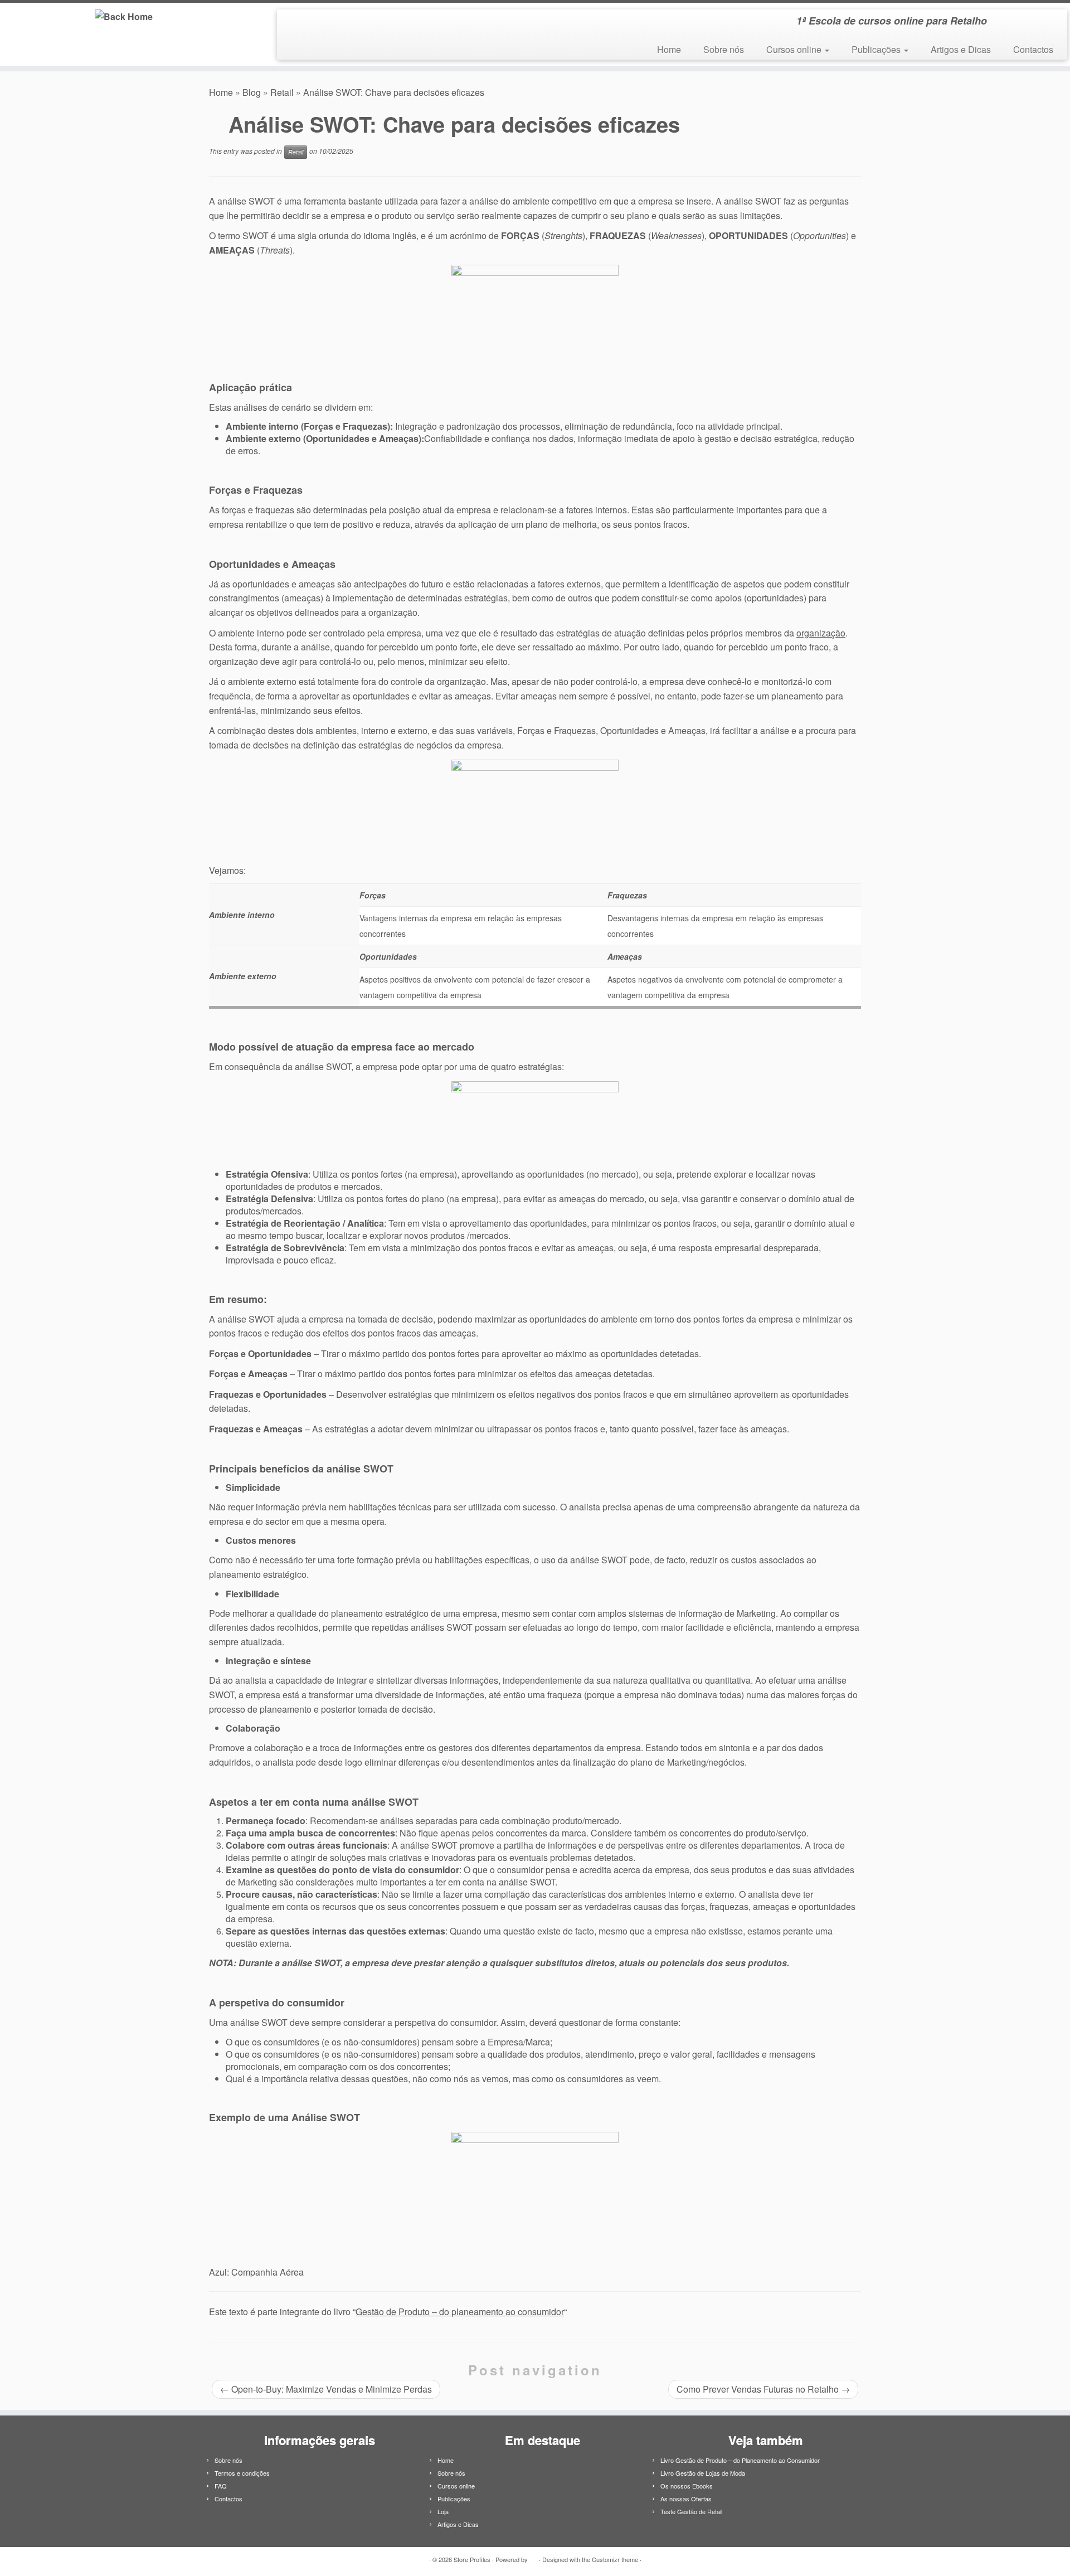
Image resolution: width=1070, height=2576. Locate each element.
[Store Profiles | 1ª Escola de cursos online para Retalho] (123, 16)
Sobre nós (724, 49)
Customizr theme (615, 2559)
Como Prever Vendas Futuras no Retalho (763, 2389)
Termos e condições (242, 2473)
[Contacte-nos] (308, 23)
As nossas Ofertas (686, 2499)
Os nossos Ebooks (687, 2486)
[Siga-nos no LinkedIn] (293, 23)
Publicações (877, 49)
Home (669, 49)
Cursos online (795, 49)
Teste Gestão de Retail (691, 2511)
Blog (252, 92)
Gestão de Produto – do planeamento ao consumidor (460, 2312)
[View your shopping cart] (1045, 17)
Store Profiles (472, 2559)
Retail (282, 92)
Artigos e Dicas (961, 49)
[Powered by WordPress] (533, 2557)
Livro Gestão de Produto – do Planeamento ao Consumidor (740, 2460)
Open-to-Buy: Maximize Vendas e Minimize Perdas (326, 2389)
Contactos (1033, 49)
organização (821, 633)
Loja (443, 2511)
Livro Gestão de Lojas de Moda (703, 2473)
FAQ (221, 2486)
